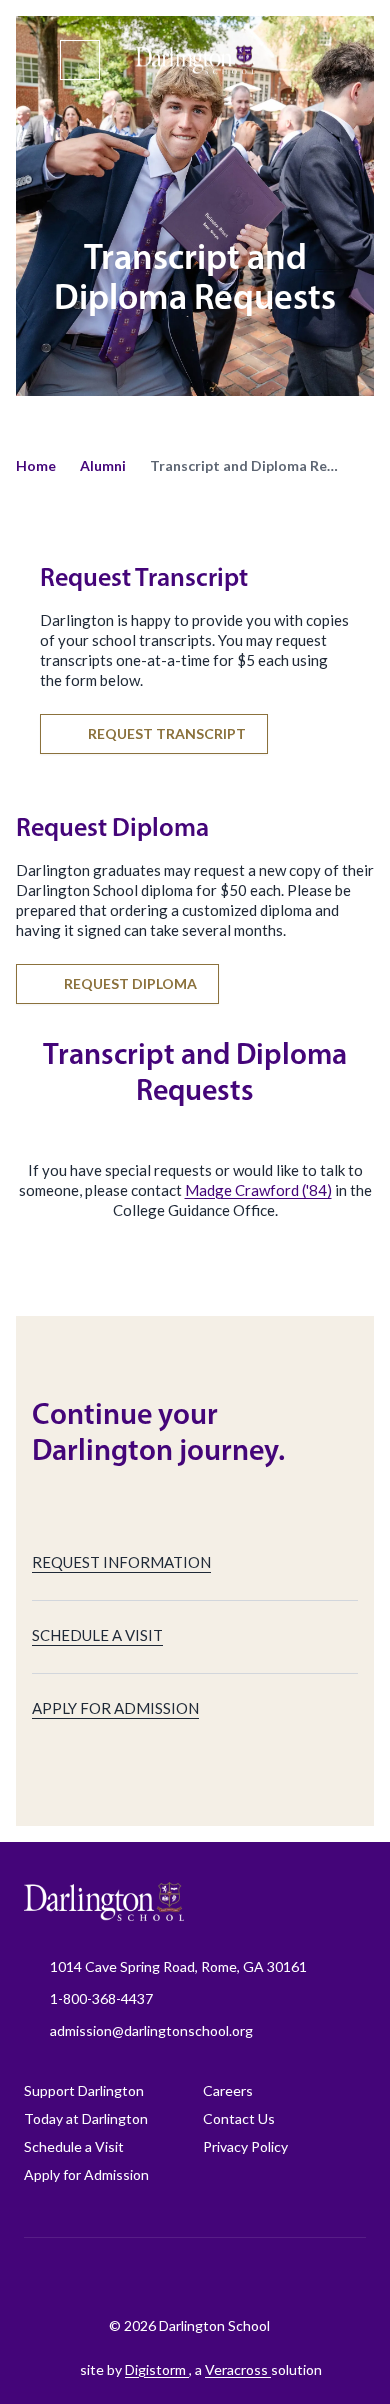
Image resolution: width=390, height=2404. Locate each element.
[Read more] (76, 2277)
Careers (228, 2090)
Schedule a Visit (74, 2146)
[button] (36, 466)
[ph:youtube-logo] (276, 2277)
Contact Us (239, 2118)
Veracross (238, 2369)
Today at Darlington (86, 2118)
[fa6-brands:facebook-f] (76, 2277)
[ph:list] (80, 60)
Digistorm (157, 2369)
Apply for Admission (86, 2174)
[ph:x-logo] (326, 2277)
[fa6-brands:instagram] (126, 2277)
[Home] (195, 62)
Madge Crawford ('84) (258, 1190)
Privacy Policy (245, 2146)
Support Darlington (84, 2090)
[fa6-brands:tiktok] (176, 2277)
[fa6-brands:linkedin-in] (226, 2277)
